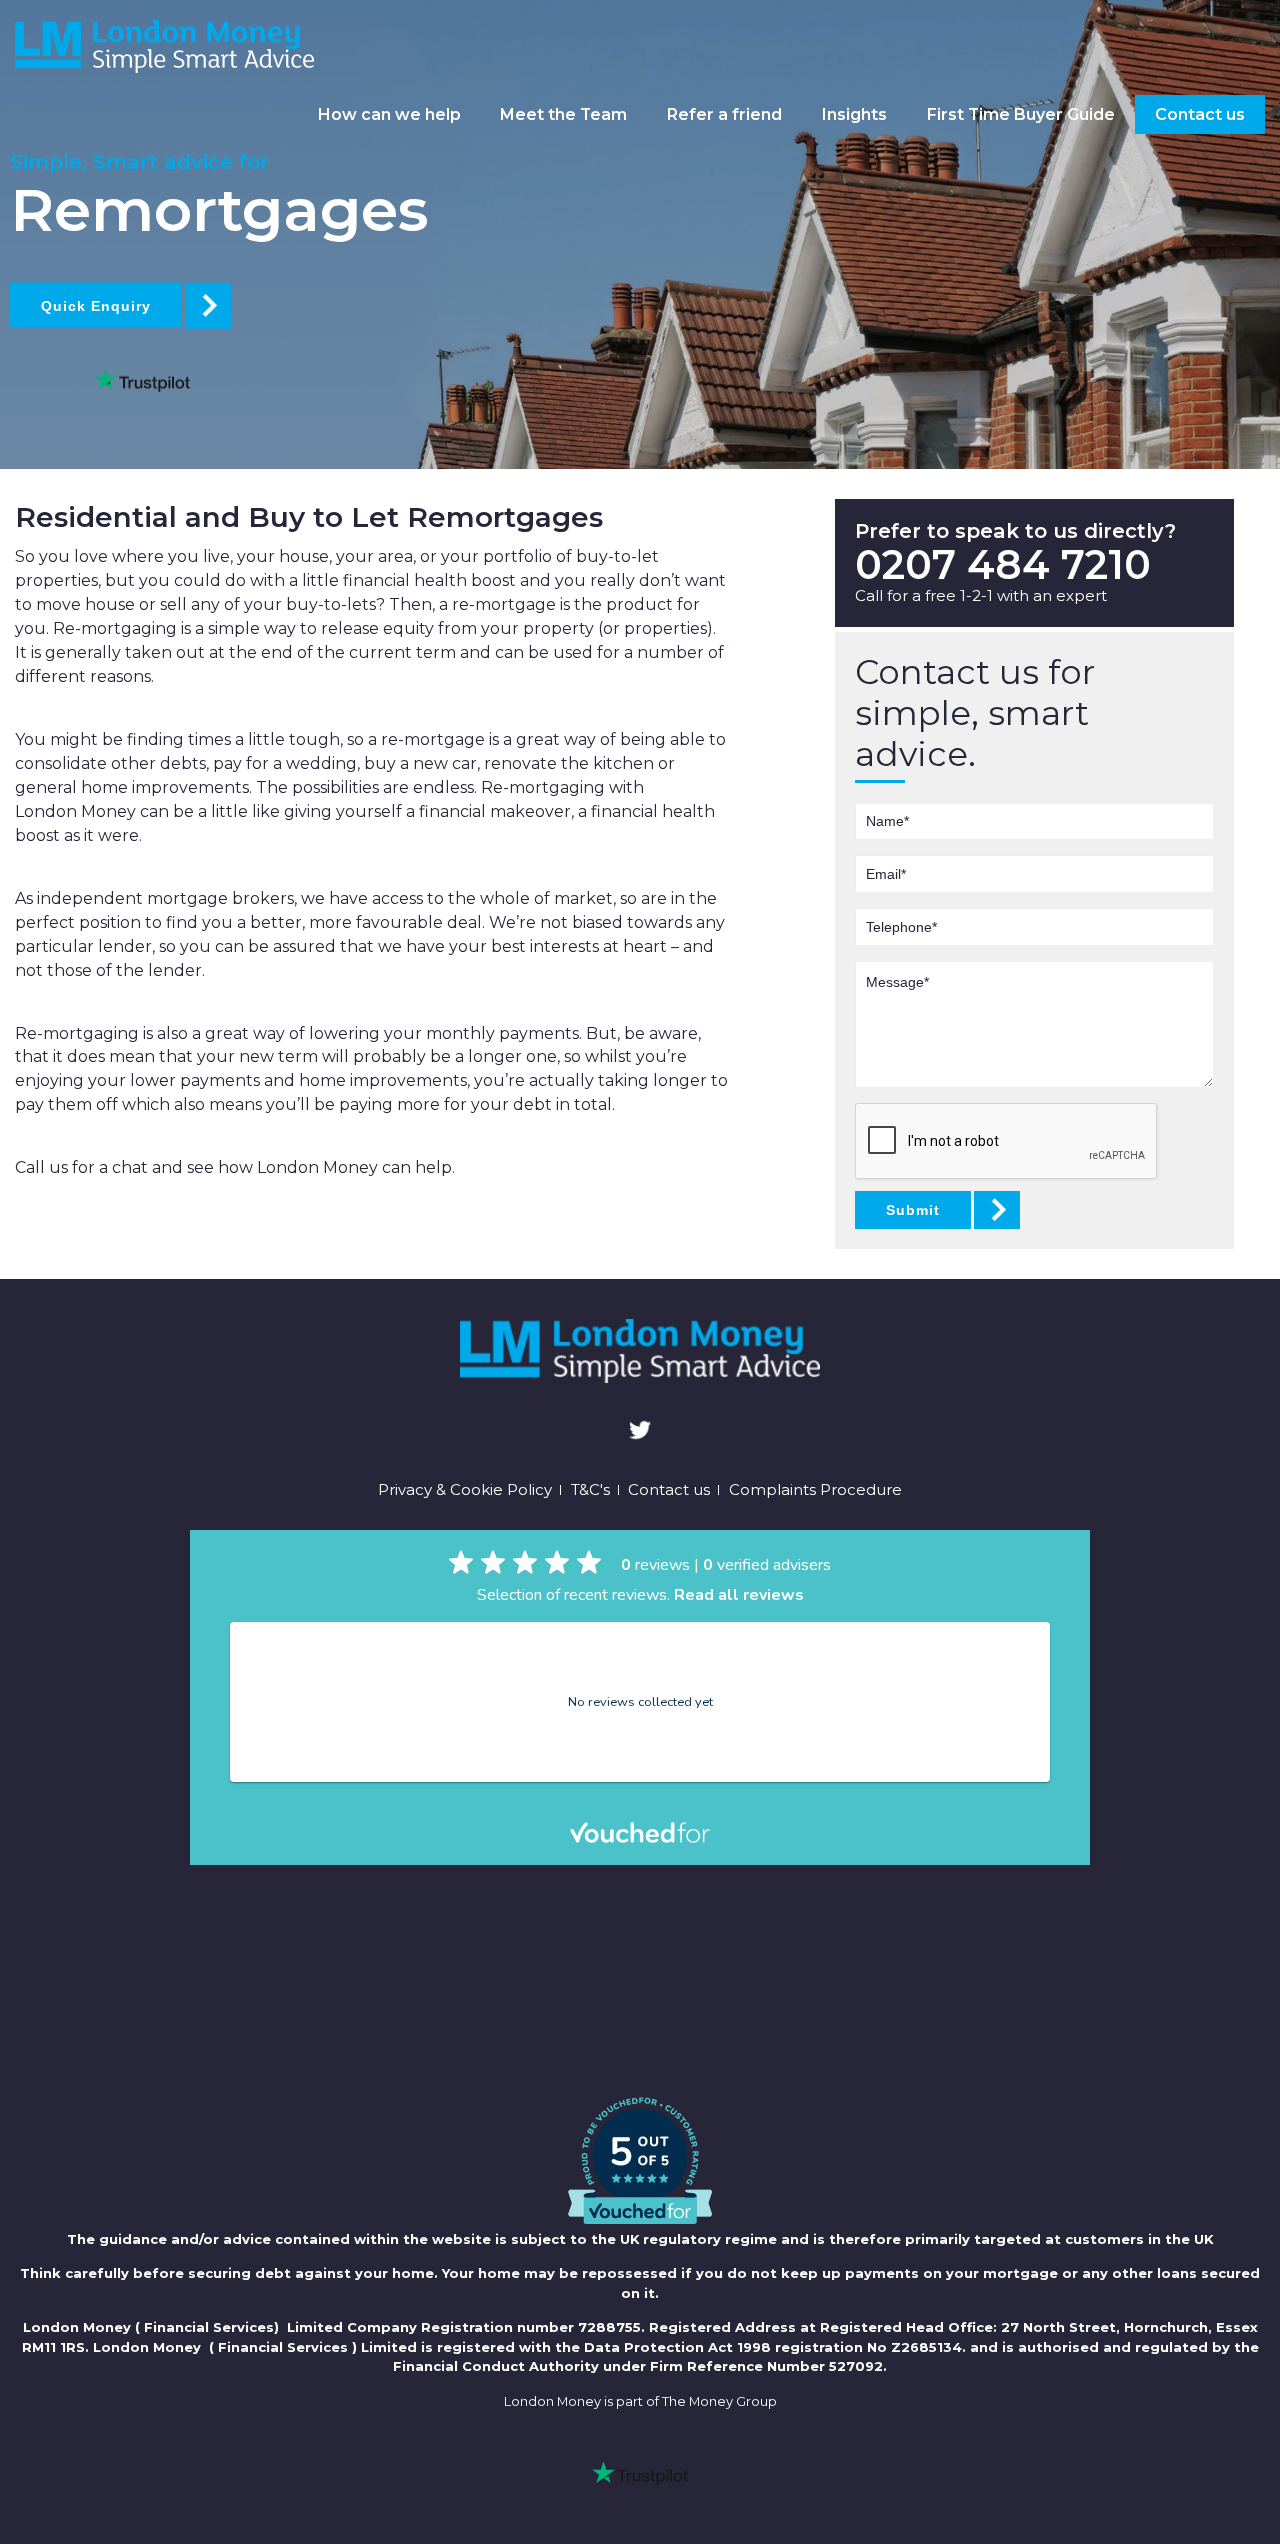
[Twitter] (640, 1433)
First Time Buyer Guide (1021, 114)
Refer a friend (724, 114)
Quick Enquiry (96, 306)
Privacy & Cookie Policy (465, 1490)
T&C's (590, 1490)
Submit (913, 1210)
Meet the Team (563, 114)
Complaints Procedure (815, 1490)
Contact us (1200, 114)
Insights (854, 114)
